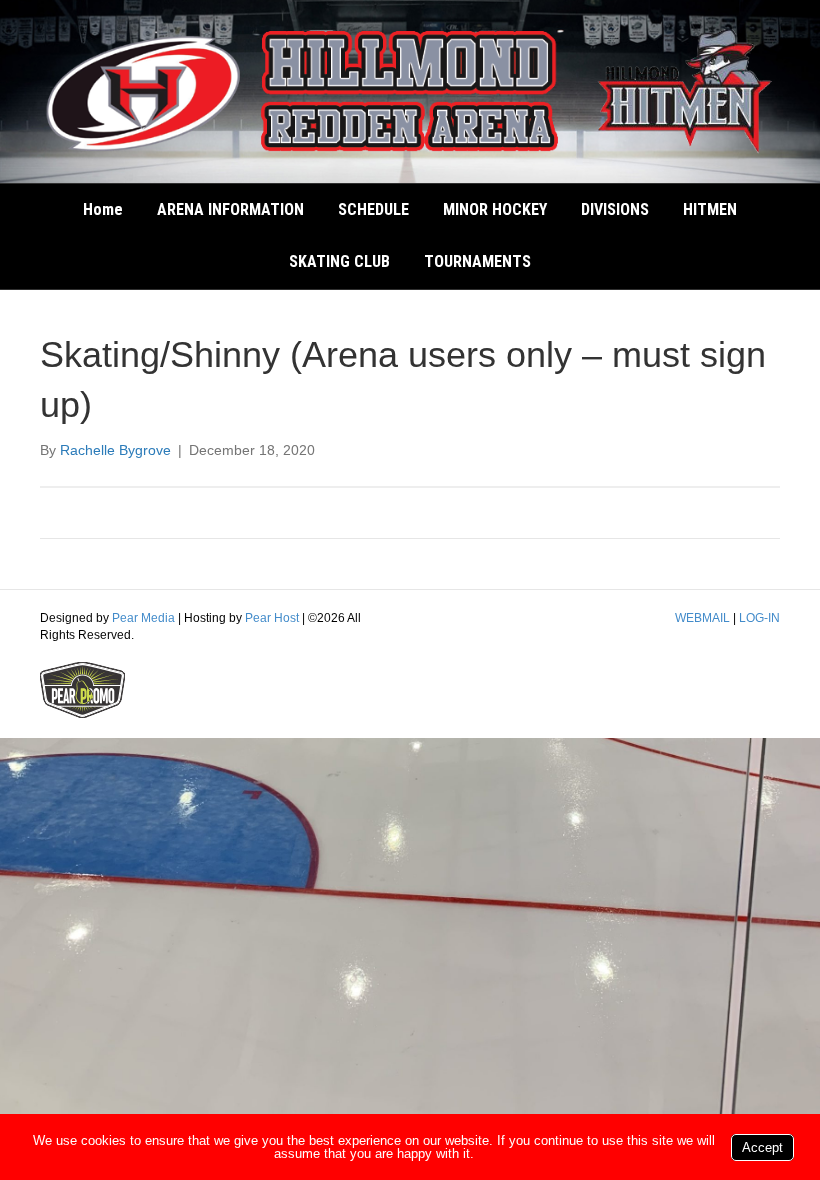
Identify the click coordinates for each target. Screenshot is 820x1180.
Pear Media (143, 618)
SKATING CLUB (339, 261)
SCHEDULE (373, 209)
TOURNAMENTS (477, 261)
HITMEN (710, 209)
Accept (762, 1147)
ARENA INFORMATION (230, 209)
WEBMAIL (702, 618)
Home (103, 209)
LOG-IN (759, 618)
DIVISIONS (615, 209)
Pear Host (272, 618)
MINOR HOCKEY (495, 209)
